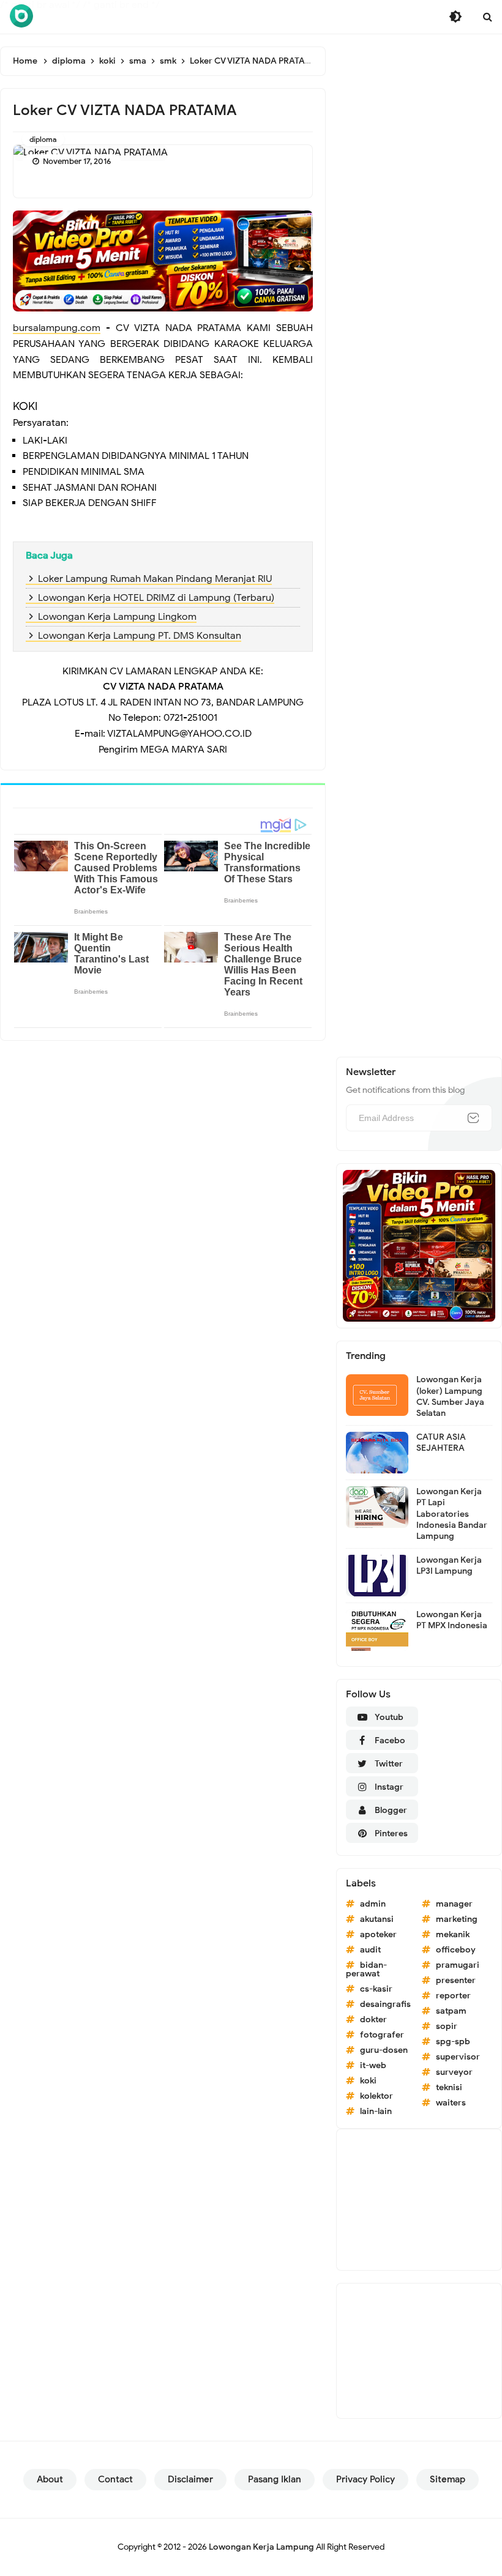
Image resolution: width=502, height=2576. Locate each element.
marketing (457, 1919)
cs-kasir (376, 1989)
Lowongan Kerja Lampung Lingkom (117, 617)
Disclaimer (190, 2479)
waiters (451, 2103)
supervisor (458, 2057)
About (50, 2479)
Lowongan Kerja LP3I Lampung (449, 1565)
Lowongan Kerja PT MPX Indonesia (452, 1620)
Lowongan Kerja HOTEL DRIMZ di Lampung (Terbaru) (156, 598)
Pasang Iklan (275, 2479)
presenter (456, 1980)
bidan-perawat (366, 1969)
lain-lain (376, 2111)
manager (454, 1904)
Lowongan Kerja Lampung (261, 2547)
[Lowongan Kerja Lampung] (21, 16)
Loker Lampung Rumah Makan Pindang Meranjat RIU (155, 579)
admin (373, 1904)
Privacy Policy (365, 2479)
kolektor (376, 2096)
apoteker (378, 1934)
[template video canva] (419, 1245)
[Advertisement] (419, 2200)
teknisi (449, 2087)
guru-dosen (384, 2050)
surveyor (454, 2072)
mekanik (453, 1934)
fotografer (382, 2035)
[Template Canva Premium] (163, 261)
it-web (373, 2065)
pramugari (458, 1965)
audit (370, 1950)
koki (368, 2081)
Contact (115, 2479)
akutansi (377, 1919)
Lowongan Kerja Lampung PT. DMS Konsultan (140, 636)
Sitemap (448, 2479)
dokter (373, 2019)
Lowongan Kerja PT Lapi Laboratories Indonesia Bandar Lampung (452, 1514)
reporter (453, 1996)
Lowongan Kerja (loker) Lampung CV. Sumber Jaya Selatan (450, 1396)
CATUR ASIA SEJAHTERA (441, 1442)
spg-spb (453, 2042)
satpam (451, 2011)
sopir (447, 2026)
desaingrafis (385, 2004)
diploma (43, 139)
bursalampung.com (57, 328)
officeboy (456, 1950)
